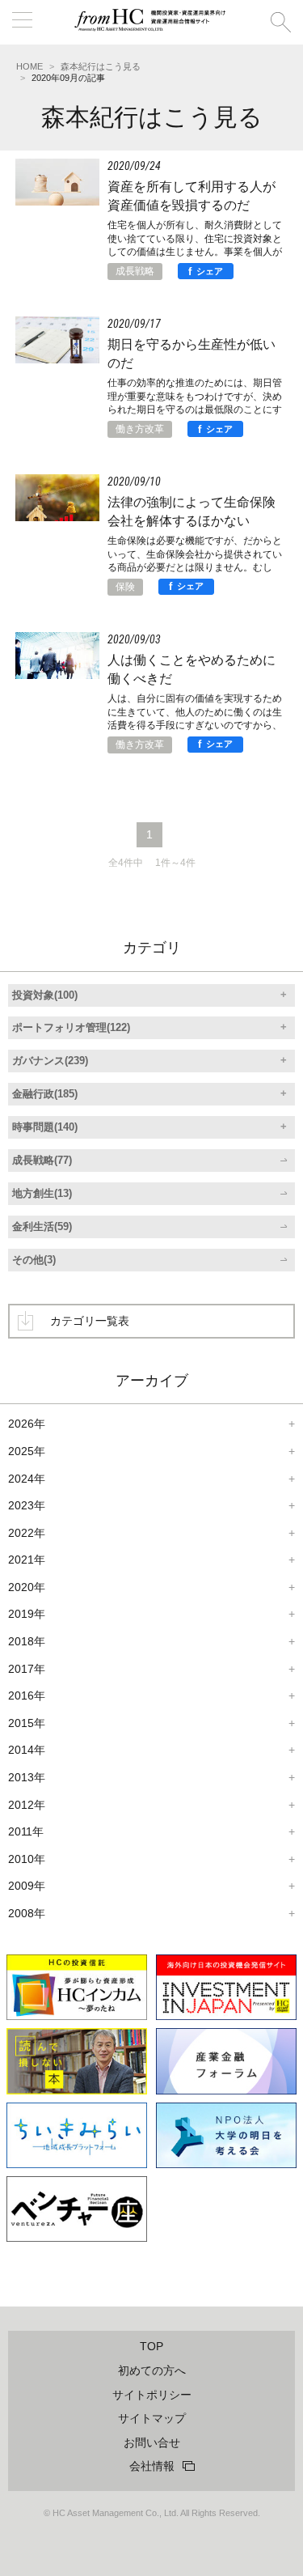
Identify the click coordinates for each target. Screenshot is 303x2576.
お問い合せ (152, 2442)
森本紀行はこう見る (101, 66)
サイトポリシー (152, 2395)
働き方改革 (140, 429)
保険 (125, 587)
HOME (29, 66)
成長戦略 (135, 271)
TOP (151, 2346)
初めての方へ (152, 2370)
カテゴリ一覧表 (90, 1321)
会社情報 (152, 2466)
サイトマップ (152, 2418)
